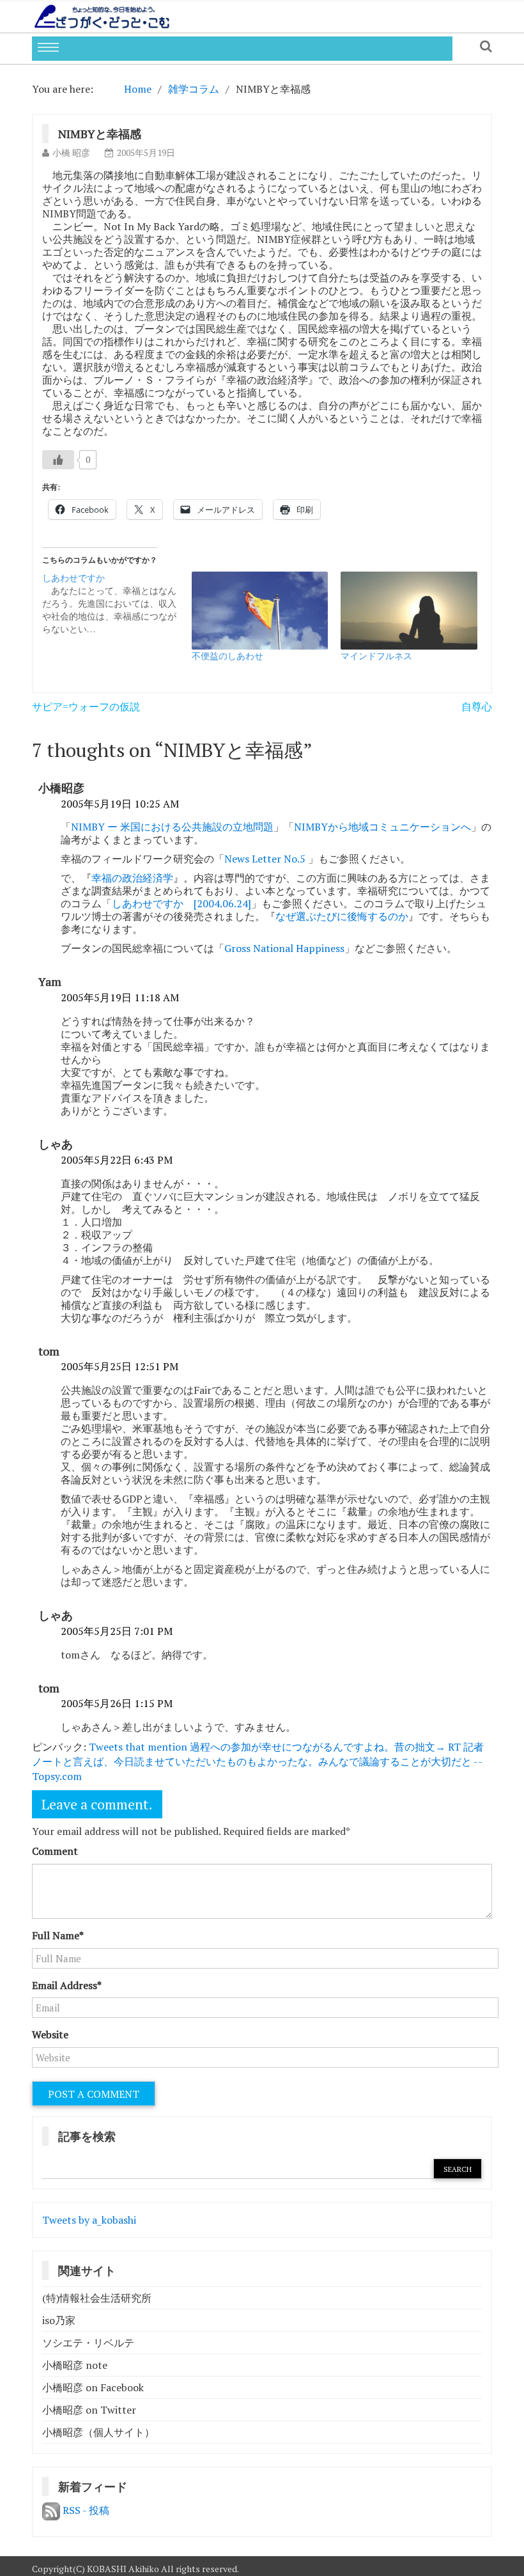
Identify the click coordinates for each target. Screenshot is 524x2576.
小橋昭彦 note (75, 2365)
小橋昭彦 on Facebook (93, 2387)
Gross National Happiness (284, 948)
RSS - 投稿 (85, 2510)
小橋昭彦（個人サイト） (98, 2432)
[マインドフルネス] (409, 611)
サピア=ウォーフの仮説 (86, 706)
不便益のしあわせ (227, 656)
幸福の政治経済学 (132, 878)
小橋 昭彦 (71, 152)
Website (50, 2034)
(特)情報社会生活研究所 (97, 2298)
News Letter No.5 (266, 859)
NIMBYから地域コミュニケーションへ (382, 827)
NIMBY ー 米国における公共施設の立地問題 (172, 827)
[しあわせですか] (117, 604)
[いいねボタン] (58, 460)
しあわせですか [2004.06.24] (181, 903)
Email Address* (67, 1985)
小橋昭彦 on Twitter (89, 2410)
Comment (55, 1851)
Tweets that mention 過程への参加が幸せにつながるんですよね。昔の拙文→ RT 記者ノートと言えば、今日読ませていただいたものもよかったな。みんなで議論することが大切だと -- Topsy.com (258, 1761)
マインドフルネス (376, 656)
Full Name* (58, 1935)
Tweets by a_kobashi (89, 2220)
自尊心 (477, 706)
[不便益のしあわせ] (260, 611)
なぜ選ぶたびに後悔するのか (342, 916)
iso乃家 (59, 2320)
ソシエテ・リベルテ (88, 2343)
